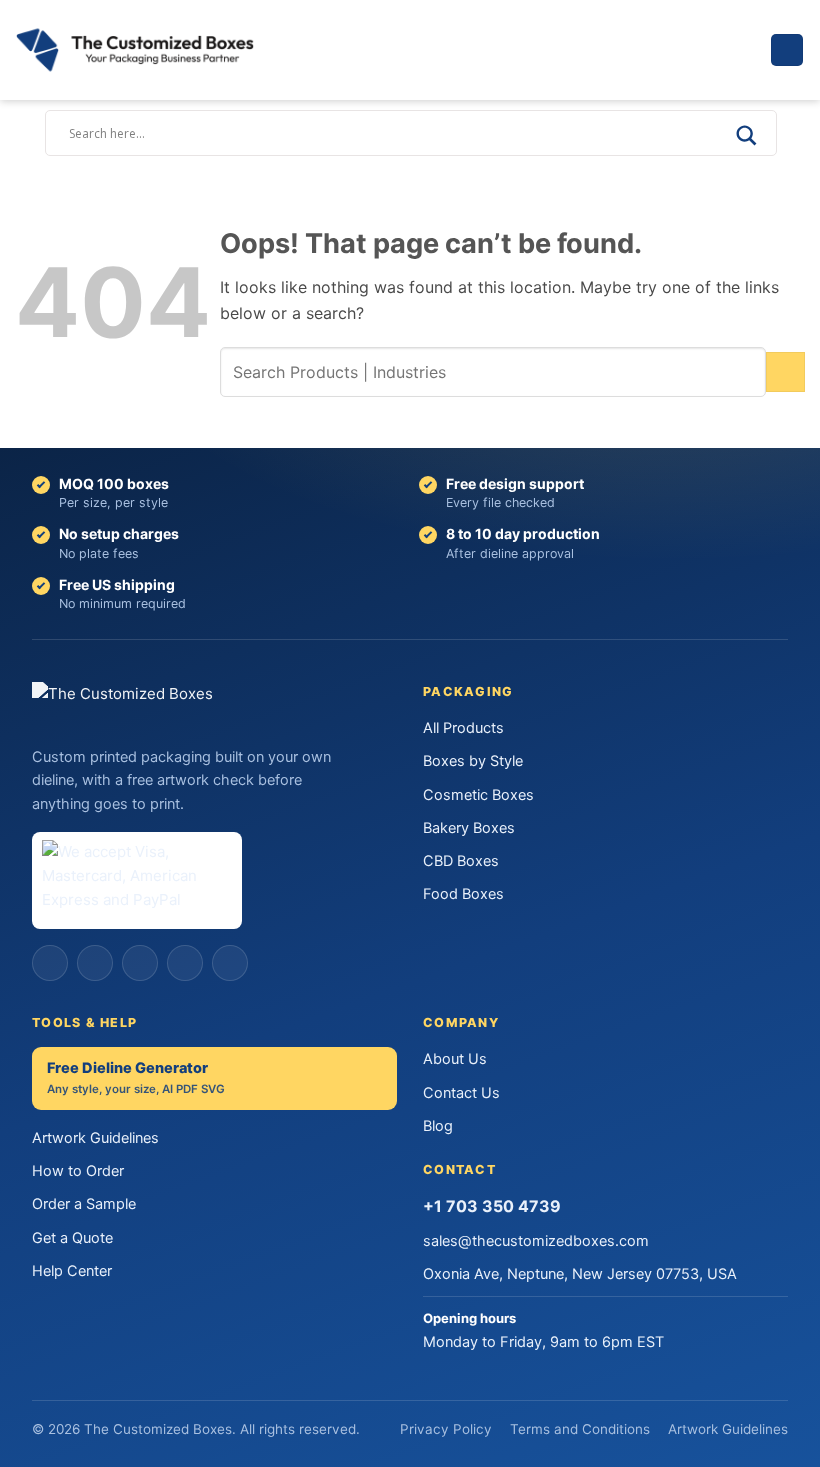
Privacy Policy (446, 1429)
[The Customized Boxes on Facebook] (50, 963)
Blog (438, 1126)
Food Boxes (463, 894)
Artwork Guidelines (95, 1138)
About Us (455, 1059)
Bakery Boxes (469, 828)
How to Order (78, 1171)
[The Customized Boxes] (160, 50)
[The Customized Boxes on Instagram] (95, 963)
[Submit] (785, 371)
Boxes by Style (473, 761)
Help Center (72, 1271)
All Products (463, 728)
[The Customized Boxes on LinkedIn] (230, 963)
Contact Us (461, 1093)
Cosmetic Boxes (478, 795)
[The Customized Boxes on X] (140, 963)
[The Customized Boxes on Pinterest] (185, 963)
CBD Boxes (461, 861)
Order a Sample (84, 1204)
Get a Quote (72, 1238)
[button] (787, 50)
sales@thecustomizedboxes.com (536, 1241)
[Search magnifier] (746, 142)
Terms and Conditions (580, 1429)
